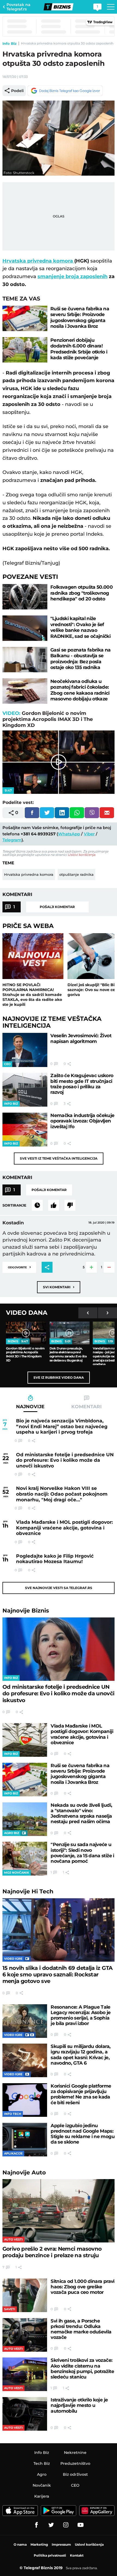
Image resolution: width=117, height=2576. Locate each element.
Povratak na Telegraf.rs (19, 7)
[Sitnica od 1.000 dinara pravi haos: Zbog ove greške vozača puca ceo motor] (25, 2295)
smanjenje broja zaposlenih (73, 276)
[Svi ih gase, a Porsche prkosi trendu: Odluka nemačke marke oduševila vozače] (25, 2335)
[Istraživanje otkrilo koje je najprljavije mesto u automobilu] (25, 2414)
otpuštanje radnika (76, 874)
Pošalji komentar (57, 907)
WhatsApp (69, 834)
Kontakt (77, 2555)
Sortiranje (14, 1205)
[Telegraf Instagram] (66, 2525)
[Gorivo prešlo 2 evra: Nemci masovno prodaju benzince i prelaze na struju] (59, 2211)
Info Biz (10, 43)
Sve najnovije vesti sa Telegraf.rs (59, 1588)
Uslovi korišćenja (81, 855)
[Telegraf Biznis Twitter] (51, 2525)
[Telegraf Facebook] (36, 2525)
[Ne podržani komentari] (70, 1205)
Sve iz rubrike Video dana (59, 1377)
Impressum (61, 2544)
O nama (20, 2544)
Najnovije (26, 1610)
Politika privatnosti (50, 2555)
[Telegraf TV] (81, 2525)
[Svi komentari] (37, 1205)
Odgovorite (19, 1267)
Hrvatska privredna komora (38, 261)
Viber (89, 834)
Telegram (12, 840)
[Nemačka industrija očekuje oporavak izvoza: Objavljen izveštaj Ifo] (25, 1130)
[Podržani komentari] (54, 1205)
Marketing (39, 2544)
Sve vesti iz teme (59, 1158)
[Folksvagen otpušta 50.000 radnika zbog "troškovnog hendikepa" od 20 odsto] (25, 597)
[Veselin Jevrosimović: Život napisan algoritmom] (25, 1050)
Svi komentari (59, 1287)
